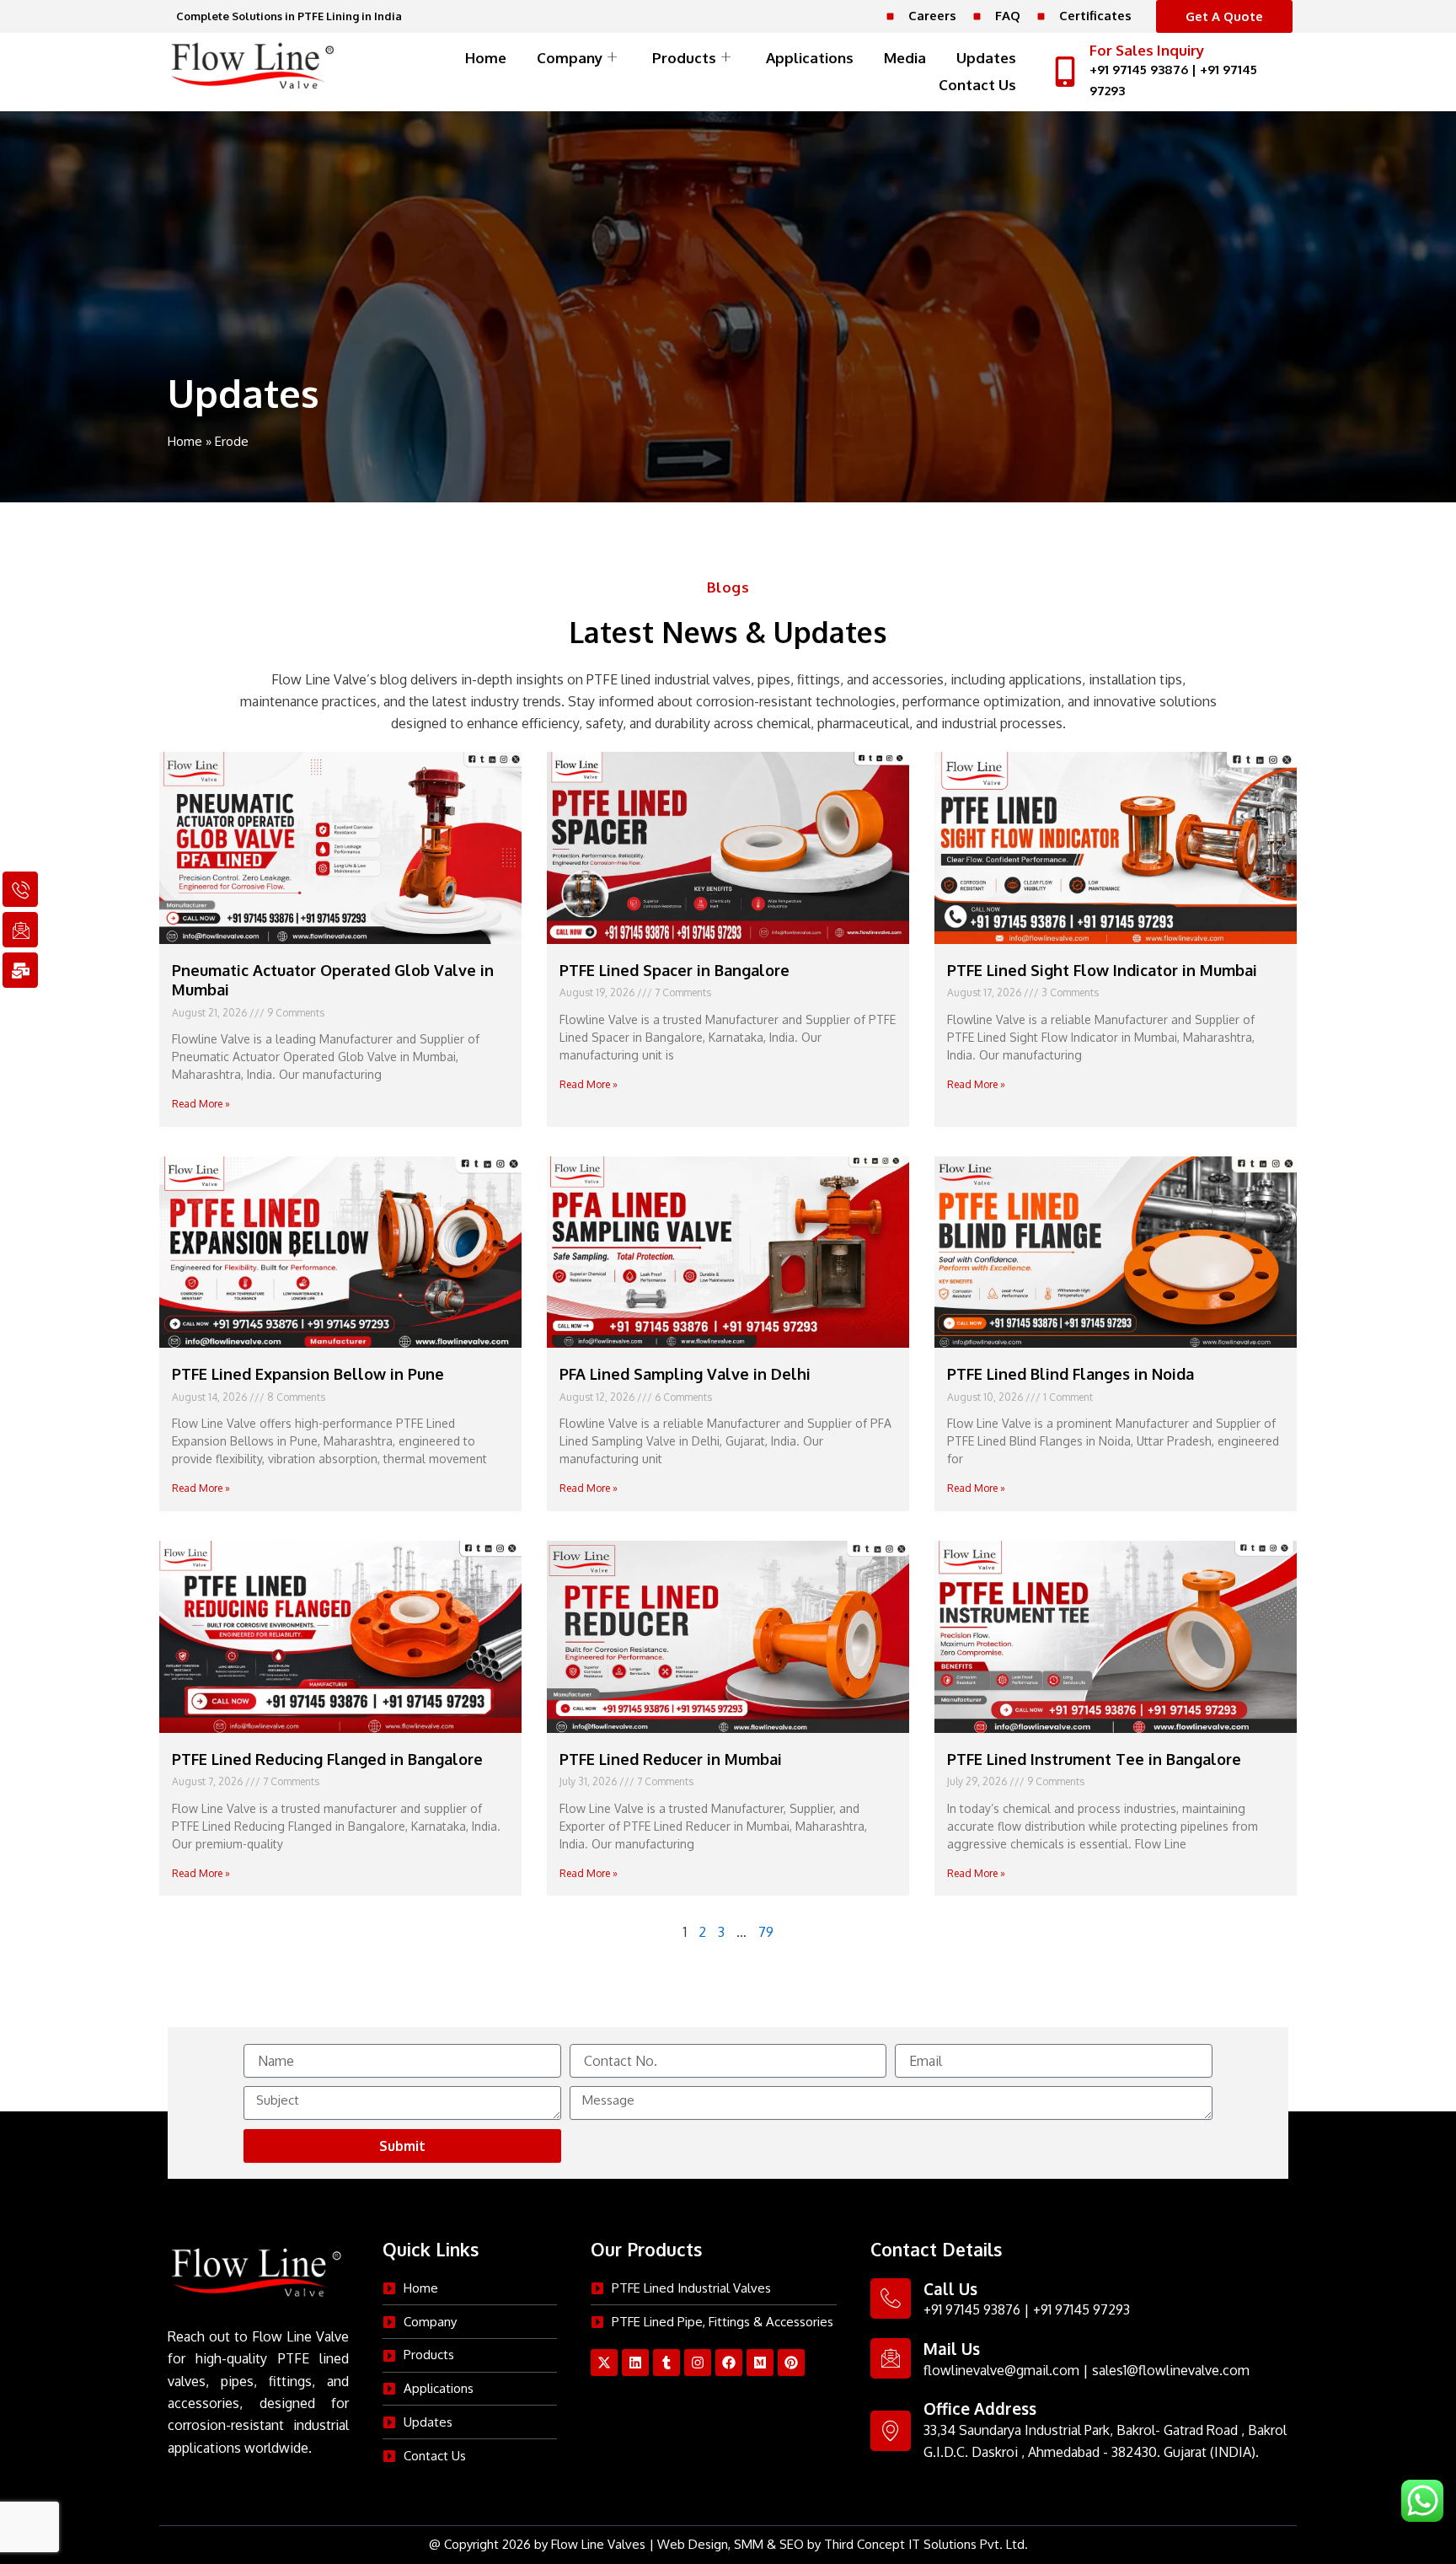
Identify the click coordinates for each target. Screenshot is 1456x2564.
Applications (810, 58)
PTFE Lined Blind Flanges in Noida (1071, 1374)
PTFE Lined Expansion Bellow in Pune (308, 1374)
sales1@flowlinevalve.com (1171, 2370)
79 (766, 1932)
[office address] (891, 2431)
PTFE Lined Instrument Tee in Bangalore (1094, 1759)
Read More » (201, 1104)
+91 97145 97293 (1081, 2309)
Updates (986, 58)
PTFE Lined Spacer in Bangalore (674, 970)
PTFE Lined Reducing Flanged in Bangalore (327, 1759)
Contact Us (977, 85)
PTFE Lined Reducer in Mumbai (671, 1759)
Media (905, 58)
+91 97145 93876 (1139, 70)
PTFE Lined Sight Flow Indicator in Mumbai (1102, 970)
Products (684, 58)
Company (570, 58)
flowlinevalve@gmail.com (1001, 2370)
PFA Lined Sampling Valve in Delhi (685, 1374)
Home (486, 58)
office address (980, 2408)
